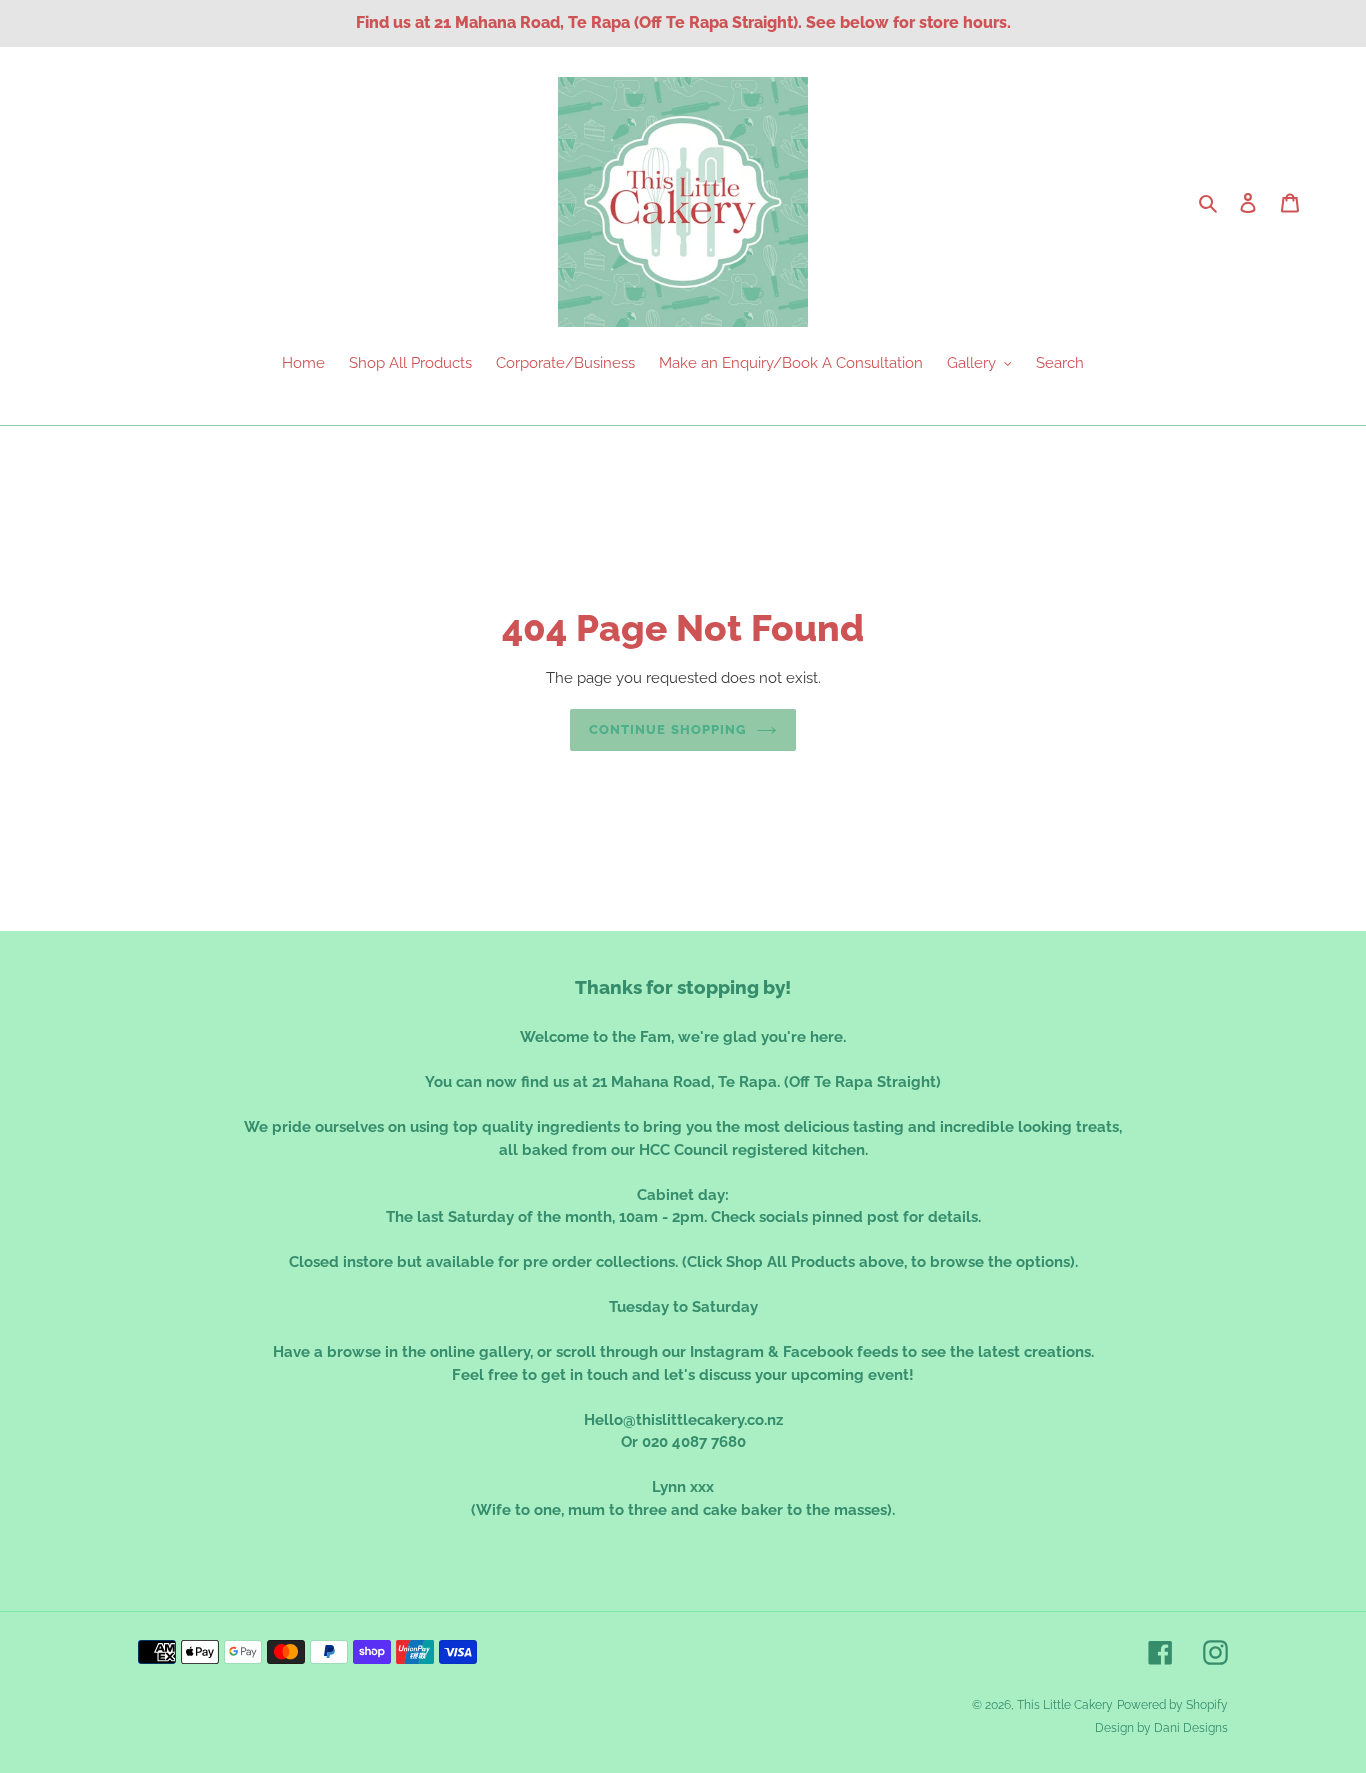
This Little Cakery (1065, 1705)
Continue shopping (668, 729)
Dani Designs (1191, 1728)
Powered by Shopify (1172, 1705)
